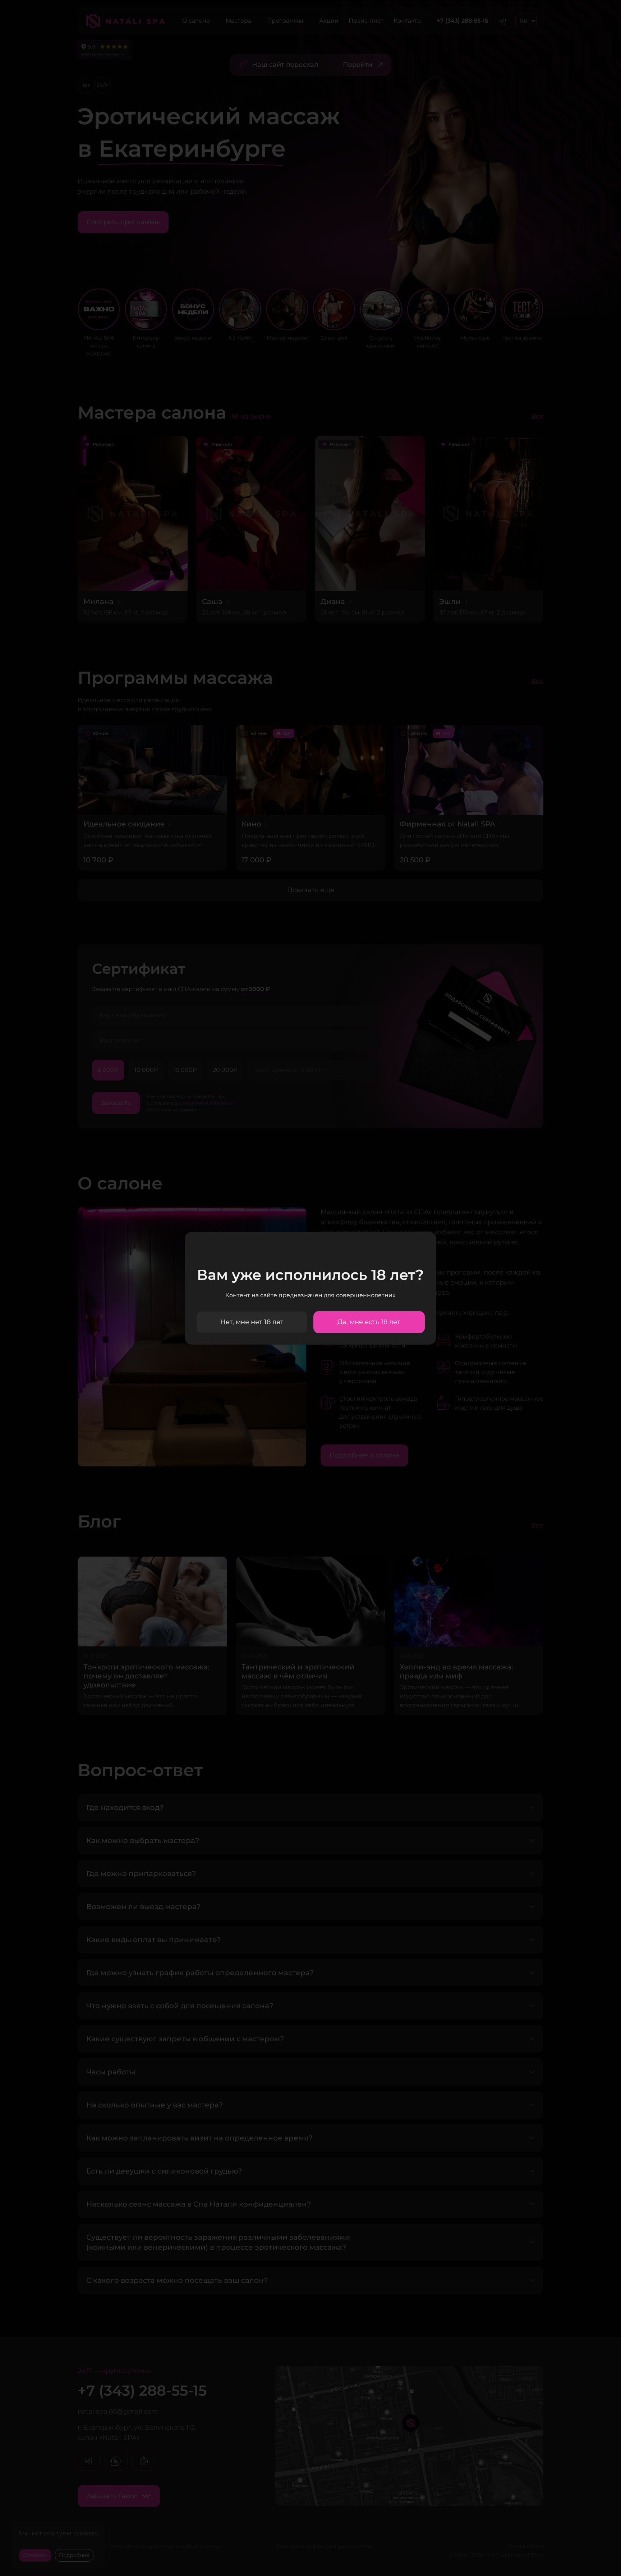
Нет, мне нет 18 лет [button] (252, 1322)
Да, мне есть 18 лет (369, 1322)
